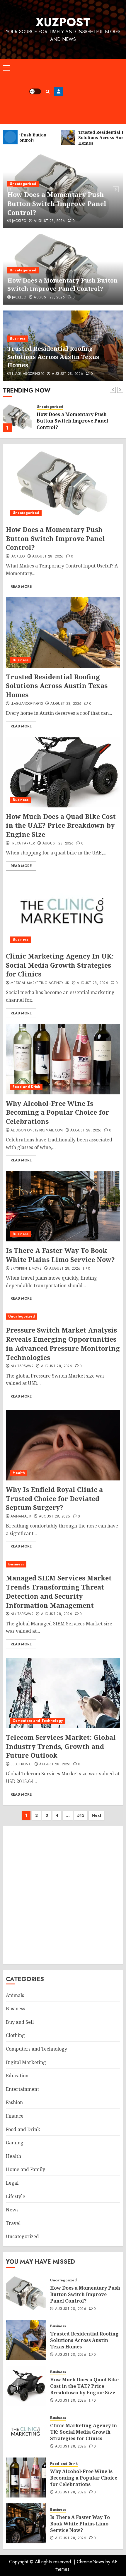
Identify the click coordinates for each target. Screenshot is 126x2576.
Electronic (21, 1764)
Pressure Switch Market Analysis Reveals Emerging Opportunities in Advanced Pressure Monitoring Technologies (63, 1343)
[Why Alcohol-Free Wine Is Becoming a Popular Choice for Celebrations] (63, 1059)
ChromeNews (90, 2562)
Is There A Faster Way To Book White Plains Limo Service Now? (60, 1255)
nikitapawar (22, 1366)
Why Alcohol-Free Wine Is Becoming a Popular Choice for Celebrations (57, 1112)
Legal (12, 2183)
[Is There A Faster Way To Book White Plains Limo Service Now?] (63, 1206)
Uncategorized (23, 184)
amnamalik (21, 1517)
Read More (21, 587)
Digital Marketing (26, 2062)
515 (81, 1815)
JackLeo (19, 221)
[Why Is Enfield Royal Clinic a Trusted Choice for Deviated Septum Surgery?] (63, 1445)
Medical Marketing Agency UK (40, 983)
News (12, 2210)
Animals (15, 1995)
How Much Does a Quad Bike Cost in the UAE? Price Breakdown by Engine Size (61, 825)
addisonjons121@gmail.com (37, 1131)
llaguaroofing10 (28, 374)
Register (59, 91)
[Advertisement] (93, 91)
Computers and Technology (38, 1721)
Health (19, 1473)
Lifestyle (16, 2196)
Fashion (14, 2102)
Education (17, 2076)
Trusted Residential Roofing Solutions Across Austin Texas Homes (53, 357)
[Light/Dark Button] (35, 91)
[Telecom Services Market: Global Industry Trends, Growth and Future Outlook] (63, 1693)
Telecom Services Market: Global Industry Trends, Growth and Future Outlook (61, 1746)
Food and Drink (26, 1087)
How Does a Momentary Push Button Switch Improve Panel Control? (57, 203)
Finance (15, 2116)
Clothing (15, 2035)
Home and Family (25, 2169)
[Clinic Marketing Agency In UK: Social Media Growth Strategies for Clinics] (63, 912)
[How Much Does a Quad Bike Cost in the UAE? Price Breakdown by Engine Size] (63, 772)
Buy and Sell (20, 2022)
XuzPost (63, 22)
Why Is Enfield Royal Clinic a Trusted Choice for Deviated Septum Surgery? (54, 1498)
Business (18, 338)
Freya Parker (23, 844)
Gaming (15, 2143)
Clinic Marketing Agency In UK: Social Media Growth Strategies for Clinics (60, 965)
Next (97, 1815)
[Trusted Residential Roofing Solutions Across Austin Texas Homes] (18, 418)
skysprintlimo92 (26, 1269)
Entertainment (22, 2089)
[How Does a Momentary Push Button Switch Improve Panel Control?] (63, 485)
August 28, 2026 (49, 221)
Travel (13, 2223)
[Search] (48, 92)
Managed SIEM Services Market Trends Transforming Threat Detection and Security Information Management (59, 1591)
